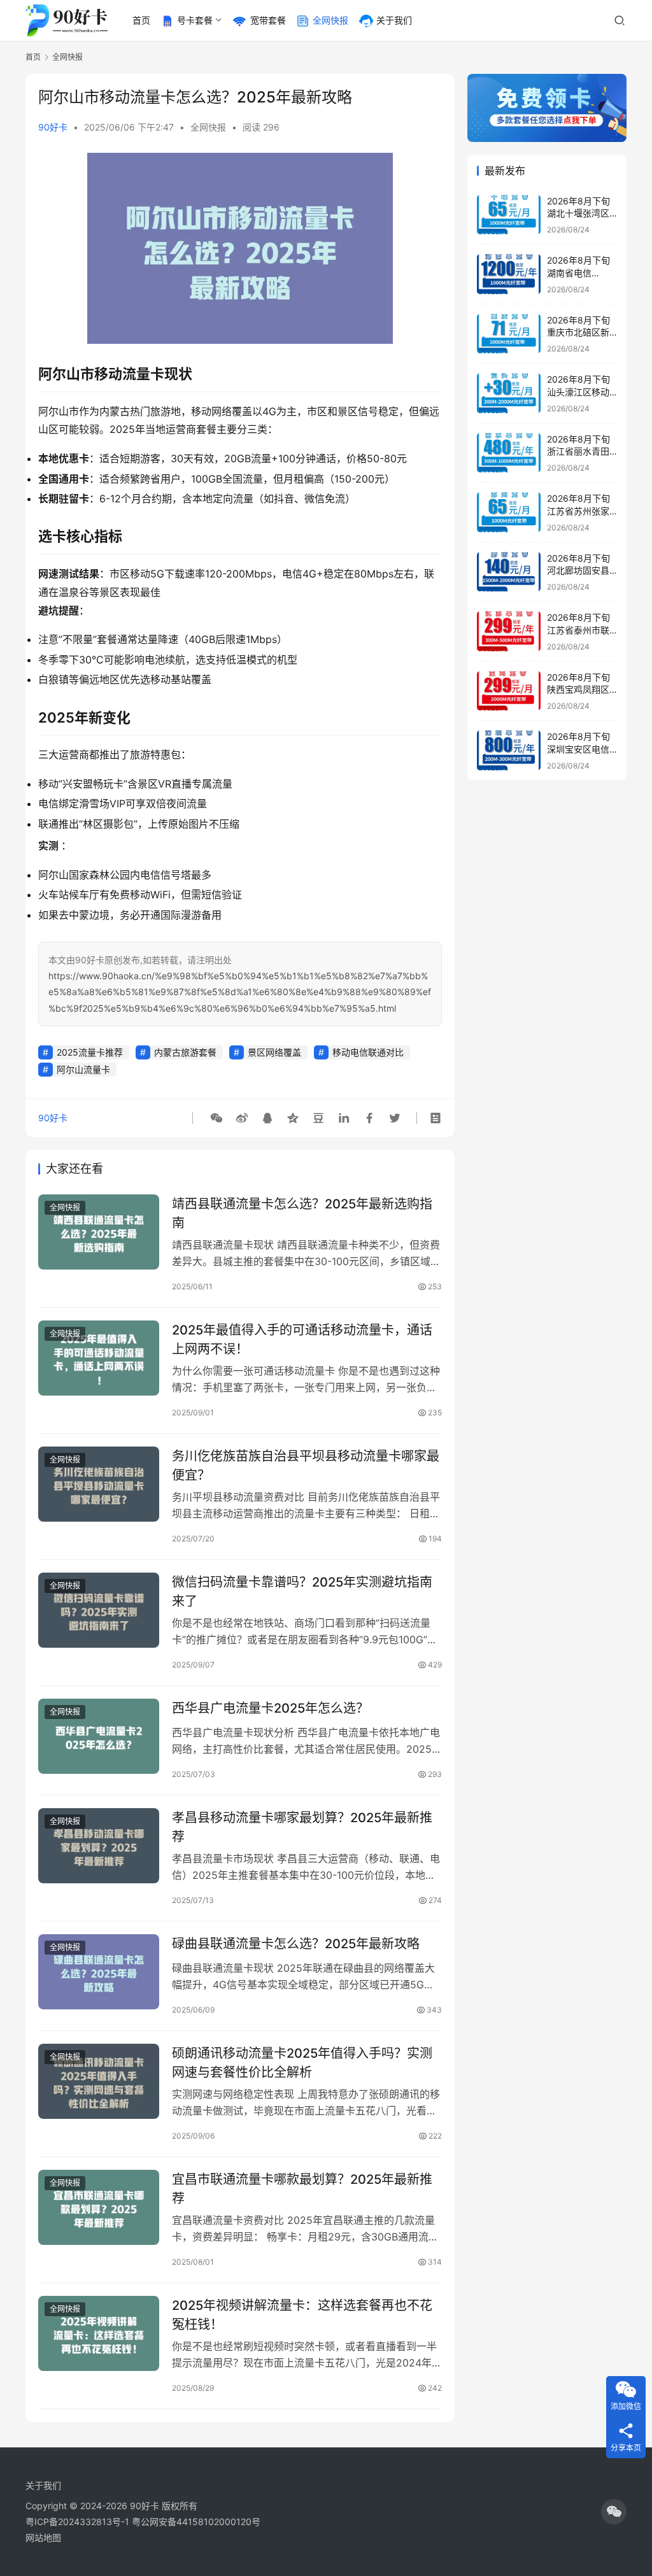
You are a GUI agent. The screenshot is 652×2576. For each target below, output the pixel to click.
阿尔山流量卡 (83, 1069)
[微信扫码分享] (216, 1118)
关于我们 (394, 20)
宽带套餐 (268, 20)
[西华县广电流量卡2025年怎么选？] (99, 1737)
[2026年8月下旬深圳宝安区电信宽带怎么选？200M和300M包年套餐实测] (509, 750)
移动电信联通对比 (368, 1052)
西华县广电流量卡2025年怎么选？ (270, 1708)
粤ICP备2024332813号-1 (79, 2522)
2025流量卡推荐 (90, 1052)
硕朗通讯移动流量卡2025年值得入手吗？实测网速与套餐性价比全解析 (302, 2063)
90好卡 (53, 127)
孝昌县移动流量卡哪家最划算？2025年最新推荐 (302, 1827)
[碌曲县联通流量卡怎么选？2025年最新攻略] (99, 1972)
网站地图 (43, 2537)
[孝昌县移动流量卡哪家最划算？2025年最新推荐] (99, 1846)
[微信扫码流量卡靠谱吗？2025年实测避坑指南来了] (99, 1610)
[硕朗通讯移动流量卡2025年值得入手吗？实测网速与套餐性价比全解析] (99, 2082)
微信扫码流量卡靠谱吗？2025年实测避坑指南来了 (302, 1591)
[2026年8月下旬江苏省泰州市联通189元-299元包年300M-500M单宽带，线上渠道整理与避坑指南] (509, 631)
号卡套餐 (195, 20)
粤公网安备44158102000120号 (196, 2522)
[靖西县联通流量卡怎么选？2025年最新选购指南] (99, 1232)
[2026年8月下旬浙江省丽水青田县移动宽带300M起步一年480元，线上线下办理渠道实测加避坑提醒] (509, 453)
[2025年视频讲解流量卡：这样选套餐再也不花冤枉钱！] (99, 2334)
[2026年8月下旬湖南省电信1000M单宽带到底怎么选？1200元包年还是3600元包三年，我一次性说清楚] (509, 274)
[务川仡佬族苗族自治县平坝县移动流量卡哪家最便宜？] (99, 1484)
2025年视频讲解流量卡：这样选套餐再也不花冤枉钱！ (302, 2315)
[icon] (614, 2512)
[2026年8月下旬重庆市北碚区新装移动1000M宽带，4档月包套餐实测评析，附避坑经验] (509, 334)
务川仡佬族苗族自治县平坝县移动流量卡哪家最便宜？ (306, 1465)
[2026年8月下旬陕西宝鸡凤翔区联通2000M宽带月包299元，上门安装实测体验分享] (509, 691)
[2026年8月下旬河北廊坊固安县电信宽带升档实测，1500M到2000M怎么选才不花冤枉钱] (509, 572)
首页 (141, 20)
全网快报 (330, 20)
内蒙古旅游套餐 (185, 1052)
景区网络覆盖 (274, 1052)
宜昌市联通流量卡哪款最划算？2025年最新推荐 (302, 2189)
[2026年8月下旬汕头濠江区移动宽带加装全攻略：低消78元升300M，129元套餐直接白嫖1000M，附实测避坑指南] (509, 393)
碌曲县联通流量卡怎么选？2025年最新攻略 (296, 1944)
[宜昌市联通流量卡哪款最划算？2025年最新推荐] (99, 2208)
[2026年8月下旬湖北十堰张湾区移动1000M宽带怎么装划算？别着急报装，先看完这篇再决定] (509, 215)
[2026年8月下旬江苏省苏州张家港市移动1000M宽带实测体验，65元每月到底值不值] (509, 512)
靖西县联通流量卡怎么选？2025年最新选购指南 (302, 1213)
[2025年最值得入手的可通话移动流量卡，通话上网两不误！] (99, 1358)
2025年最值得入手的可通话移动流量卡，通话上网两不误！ (302, 1339)
